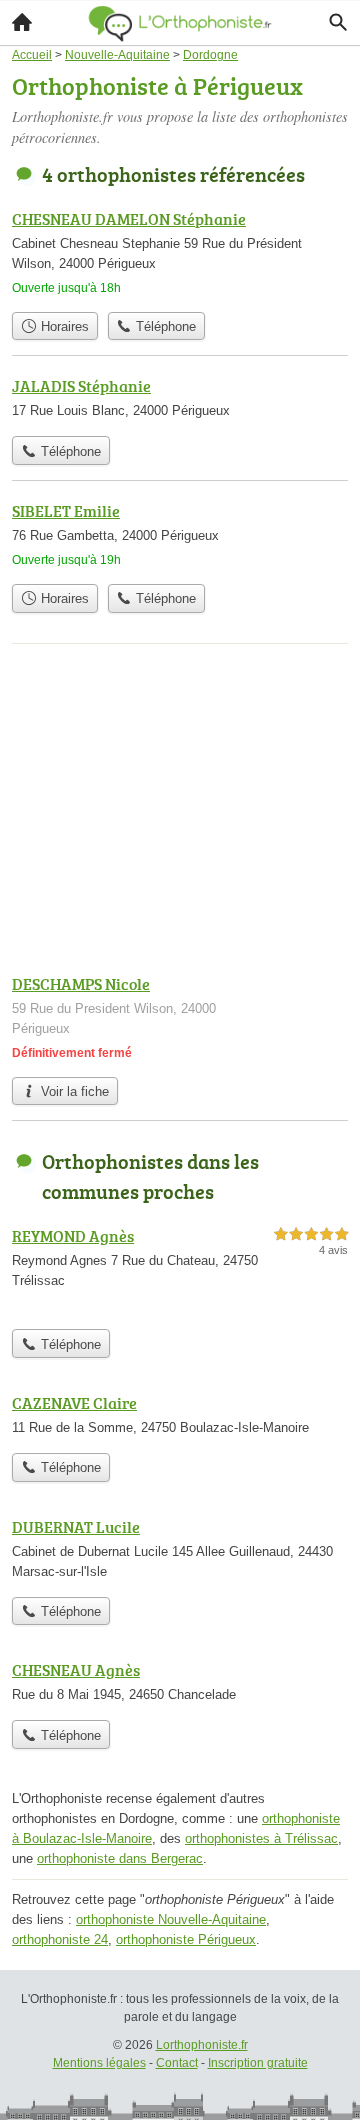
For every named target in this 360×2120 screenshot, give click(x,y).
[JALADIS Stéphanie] (180, 400)
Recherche (338, 22)
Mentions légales (99, 2063)
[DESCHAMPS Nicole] (180, 1019)
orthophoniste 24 (60, 1939)
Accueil (22, 22)
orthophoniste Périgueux (186, 1939)
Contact (177, 2063)
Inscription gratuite (258, 2063)
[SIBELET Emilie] (180, 536)
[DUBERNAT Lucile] (180, 1551)
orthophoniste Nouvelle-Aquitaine (171, 1919)
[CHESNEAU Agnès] (180, 1684)
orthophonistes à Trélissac (261, 1838)
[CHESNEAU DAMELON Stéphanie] (180, 254)
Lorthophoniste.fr (202, 2045)
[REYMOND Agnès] (180, 1271)
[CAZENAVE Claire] (180, 1417)
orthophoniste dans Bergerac (120, 1858)
